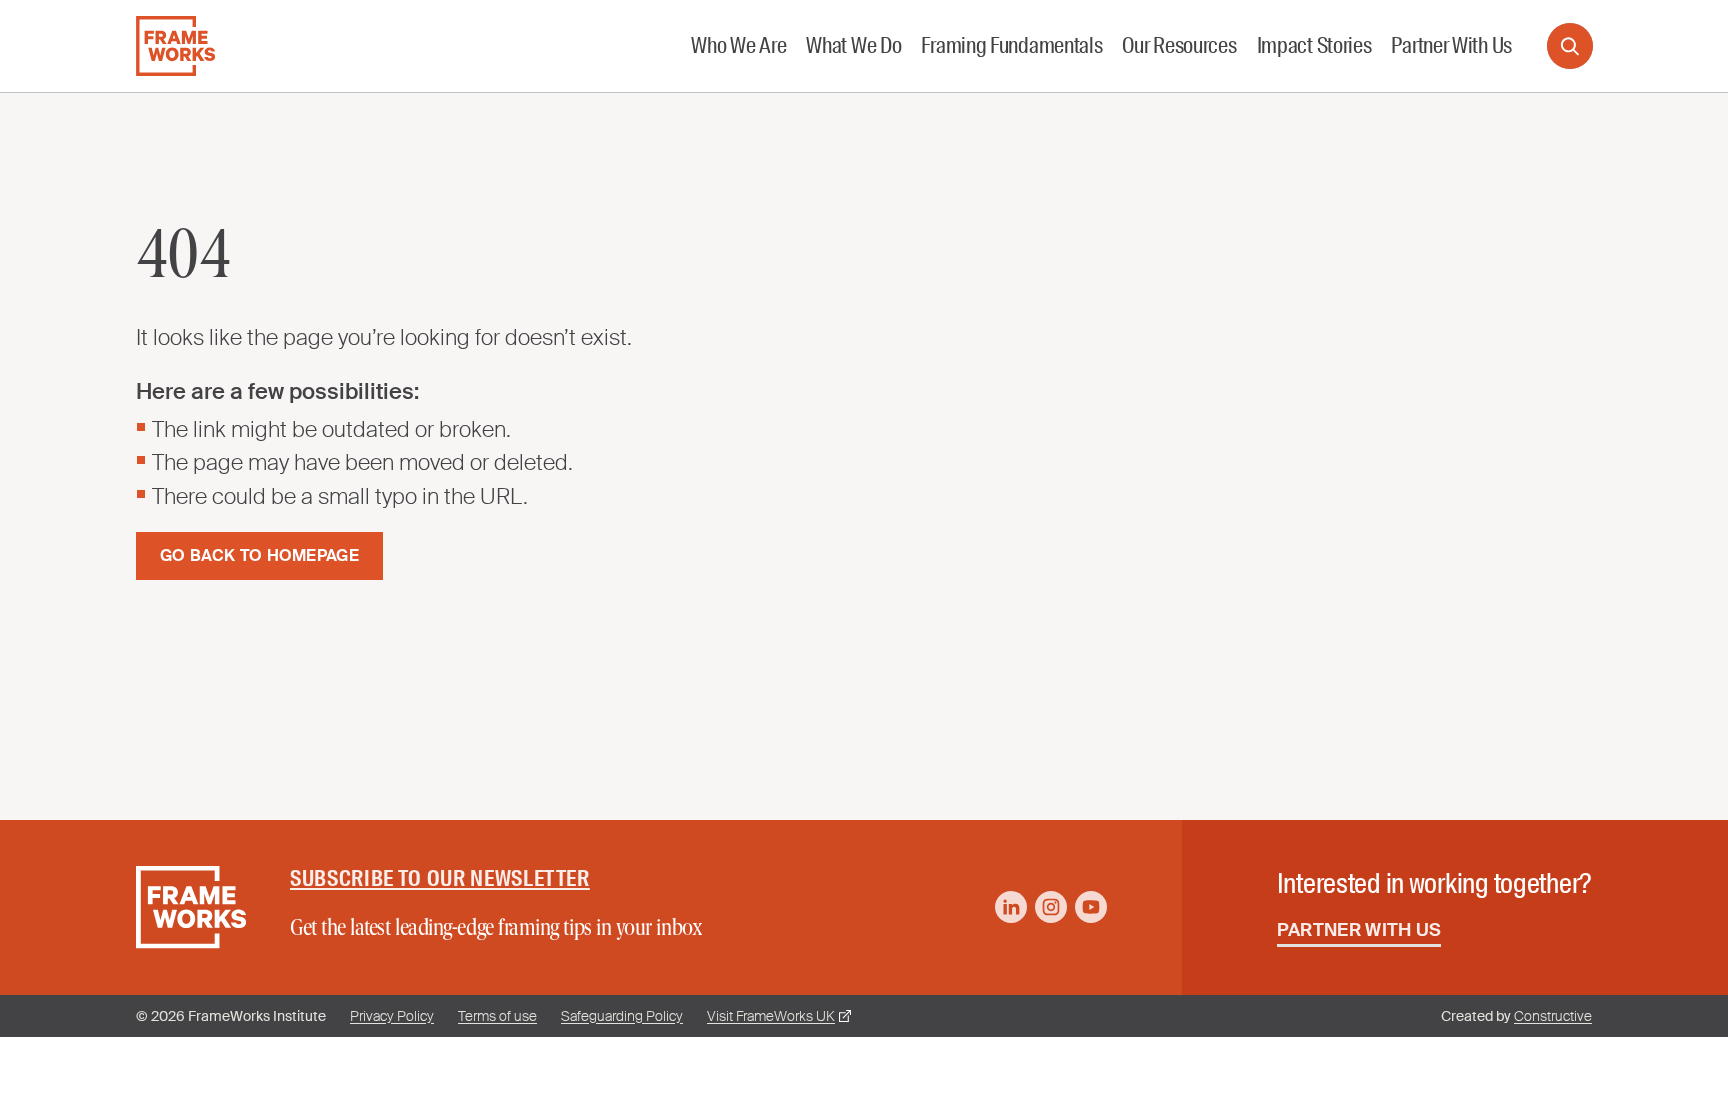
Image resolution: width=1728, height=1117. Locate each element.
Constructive (1553, 1016)
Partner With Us (1359, 930)
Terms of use (497, 1016)
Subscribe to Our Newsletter (440, 878)
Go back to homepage (259, 555)
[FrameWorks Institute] (175, 46)
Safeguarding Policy (622, 1016)
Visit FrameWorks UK (771, 1016)
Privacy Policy (392, 1016)
